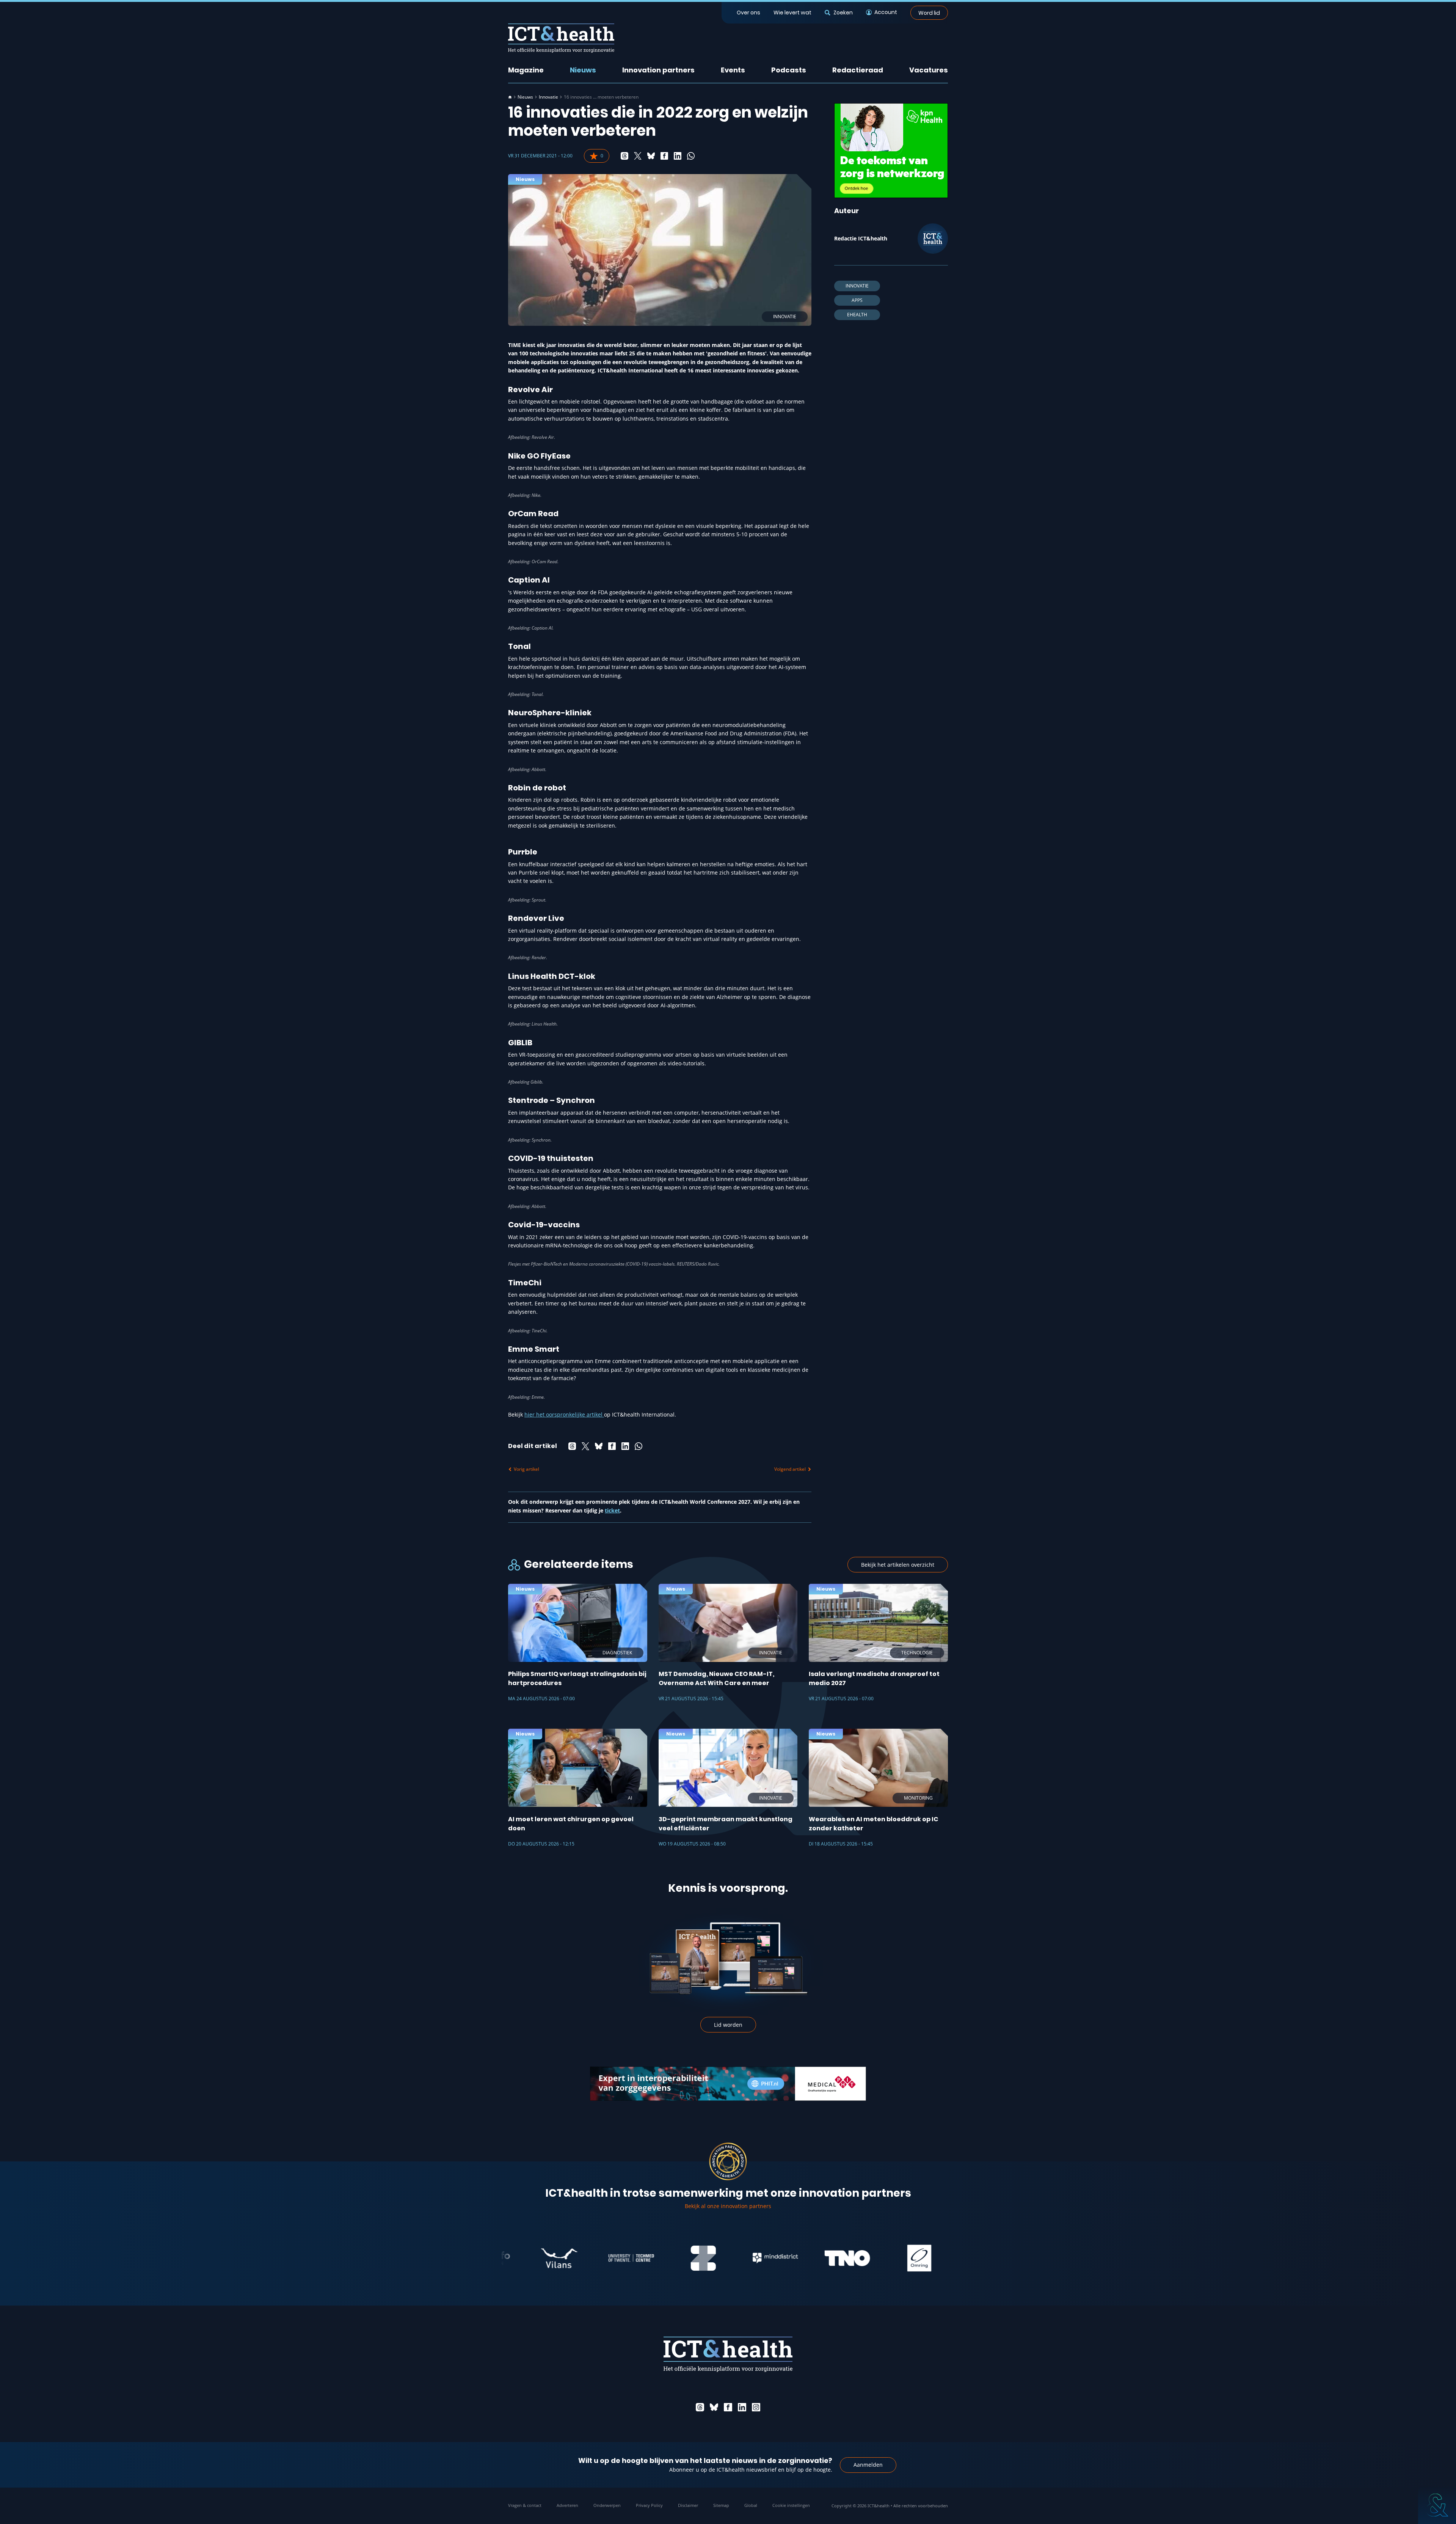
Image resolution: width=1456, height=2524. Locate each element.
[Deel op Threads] (624, 156)
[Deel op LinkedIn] (678, 156)
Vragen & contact (525, 2505)
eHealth (857, 315)
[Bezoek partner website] (555, 2258)
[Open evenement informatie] (1437, 2505)
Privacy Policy (649, 2505)
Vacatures (929, 70)
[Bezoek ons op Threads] (700, 2407)
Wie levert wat (792, 13)
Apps (857, 300)
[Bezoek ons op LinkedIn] (742, 2407)
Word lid (929, 13)
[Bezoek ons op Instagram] (756, 2407)
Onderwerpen (607, 2505)
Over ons (748, 13)
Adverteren (567, 2505)
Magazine (526, 70)
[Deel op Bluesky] (651, 156)
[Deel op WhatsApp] (691, 156)
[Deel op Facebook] (664, 156)
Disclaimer (688, 2505)
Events (733, 70)
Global (751, 2505)
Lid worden (728, 2025)
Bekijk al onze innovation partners (728, 2206)
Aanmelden (868, 2465)
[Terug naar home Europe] (561, 38)
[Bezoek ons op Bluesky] (714, 2407)
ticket (612, 1510)
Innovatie (548, 97)
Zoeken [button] (843, 13)
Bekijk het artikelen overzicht (898, 1565)
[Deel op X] (638, 156)
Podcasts (789, 70)
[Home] (510, 97)
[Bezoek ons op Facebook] (728, 2407)
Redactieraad (858, 70)
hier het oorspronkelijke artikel (564, 1414)
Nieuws (583, 70)
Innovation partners (658, 70)
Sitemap (721, 2505)
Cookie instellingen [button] (791, 2505)
